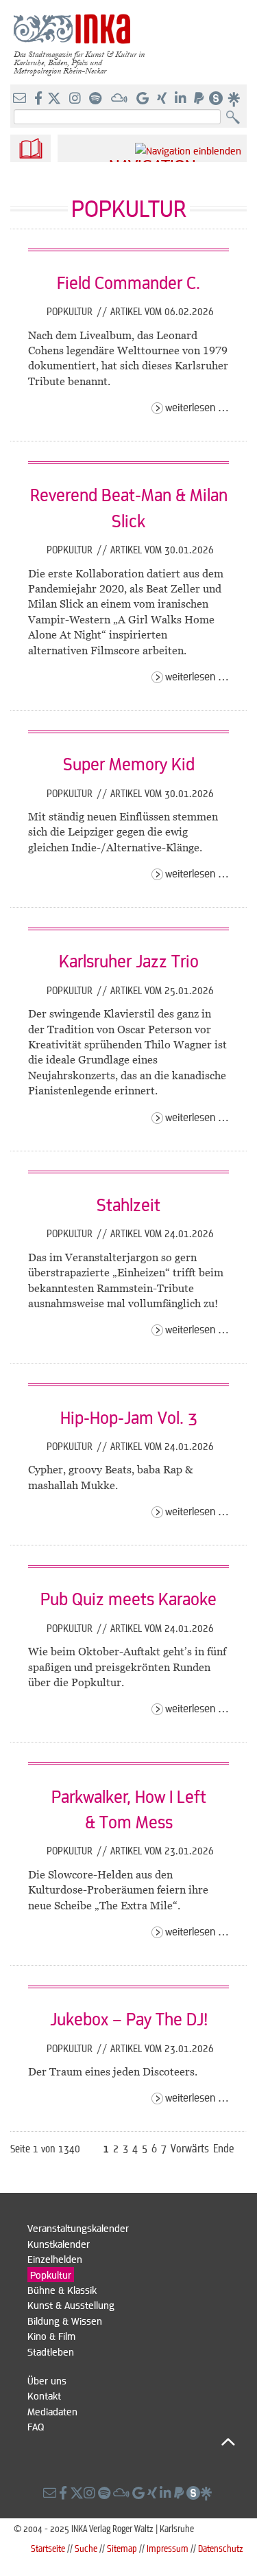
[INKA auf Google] (144, 99)
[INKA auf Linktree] (234, 99)
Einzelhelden (55, 2259)
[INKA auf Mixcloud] (121, 99)
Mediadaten (52, 2411)
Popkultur (71, 311)
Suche (86, 2548)
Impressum (168, 2548)
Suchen (236, 118)
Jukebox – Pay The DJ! (129, 2019)
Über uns (47, 2380)
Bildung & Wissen (65, 2321)
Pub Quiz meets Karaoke (128, 1598)
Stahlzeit (128, 1204)
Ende (224, 2148)
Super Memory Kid (129, 763)
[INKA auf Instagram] (76, 99)
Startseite (48, 2548)
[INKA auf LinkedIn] (182, 99)
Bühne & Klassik (62, 2290)
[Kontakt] (21, 99)
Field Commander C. (128, 282)
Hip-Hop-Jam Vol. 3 (129, 1417)
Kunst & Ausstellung (71, 2305)
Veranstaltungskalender (78, 2228)
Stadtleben (51, 2351)
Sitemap (122, 2548)
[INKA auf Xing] (163, 99)
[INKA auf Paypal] (200, 99)
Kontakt (44, 2395)
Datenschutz (221, 2548)
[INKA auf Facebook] (40, 99)
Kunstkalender (59, 2244)
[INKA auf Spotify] (97, 99)
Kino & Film (51, 2336)
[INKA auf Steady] (216, 99)
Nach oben (131, 2442)
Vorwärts (190, 2148)
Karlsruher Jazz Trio (129, 961)
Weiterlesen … (197, 407)
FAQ (36, 2426)
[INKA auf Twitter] (54, 99)
